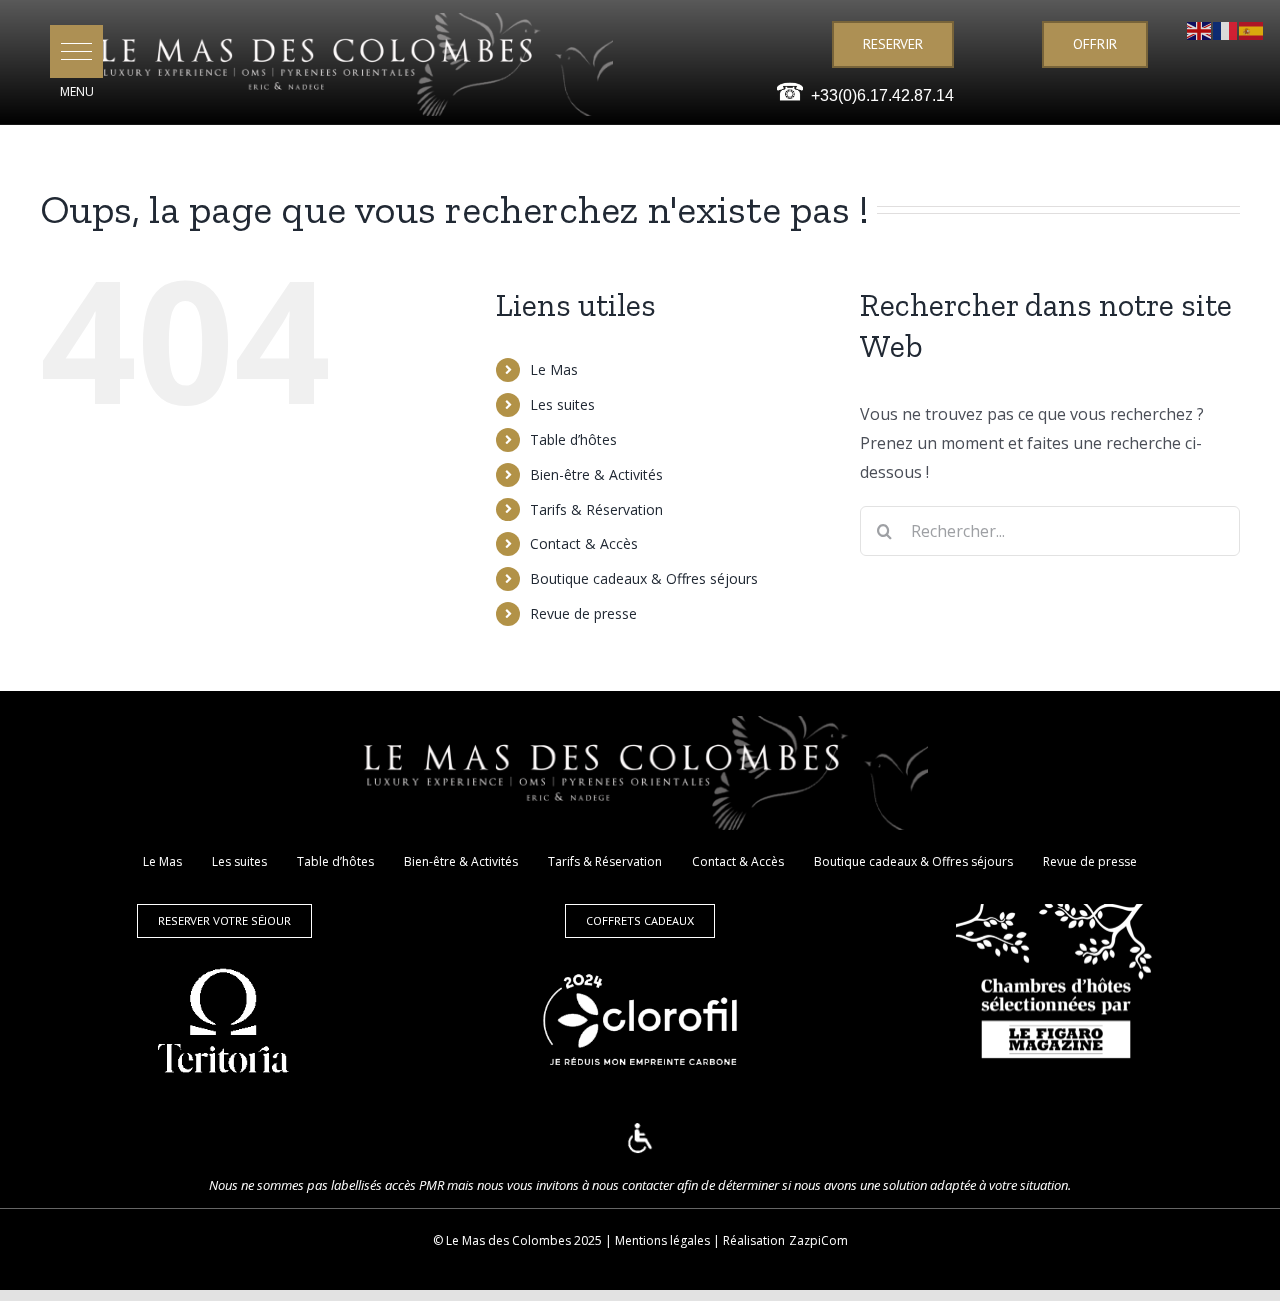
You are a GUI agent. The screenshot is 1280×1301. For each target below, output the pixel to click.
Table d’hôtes (573, 439)
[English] (1200, 29)
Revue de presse (583, 613)
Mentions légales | (669, 1240)
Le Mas (554, 369)
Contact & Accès (584, 543)
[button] (76, 51)
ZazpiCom (818, 1240)
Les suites (562, 404)
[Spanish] (1252, 29)
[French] (1226, 29)
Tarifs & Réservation (596, 509)
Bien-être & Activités (596, 474)
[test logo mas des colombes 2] (351, 21)
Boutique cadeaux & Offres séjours (644, 578)
